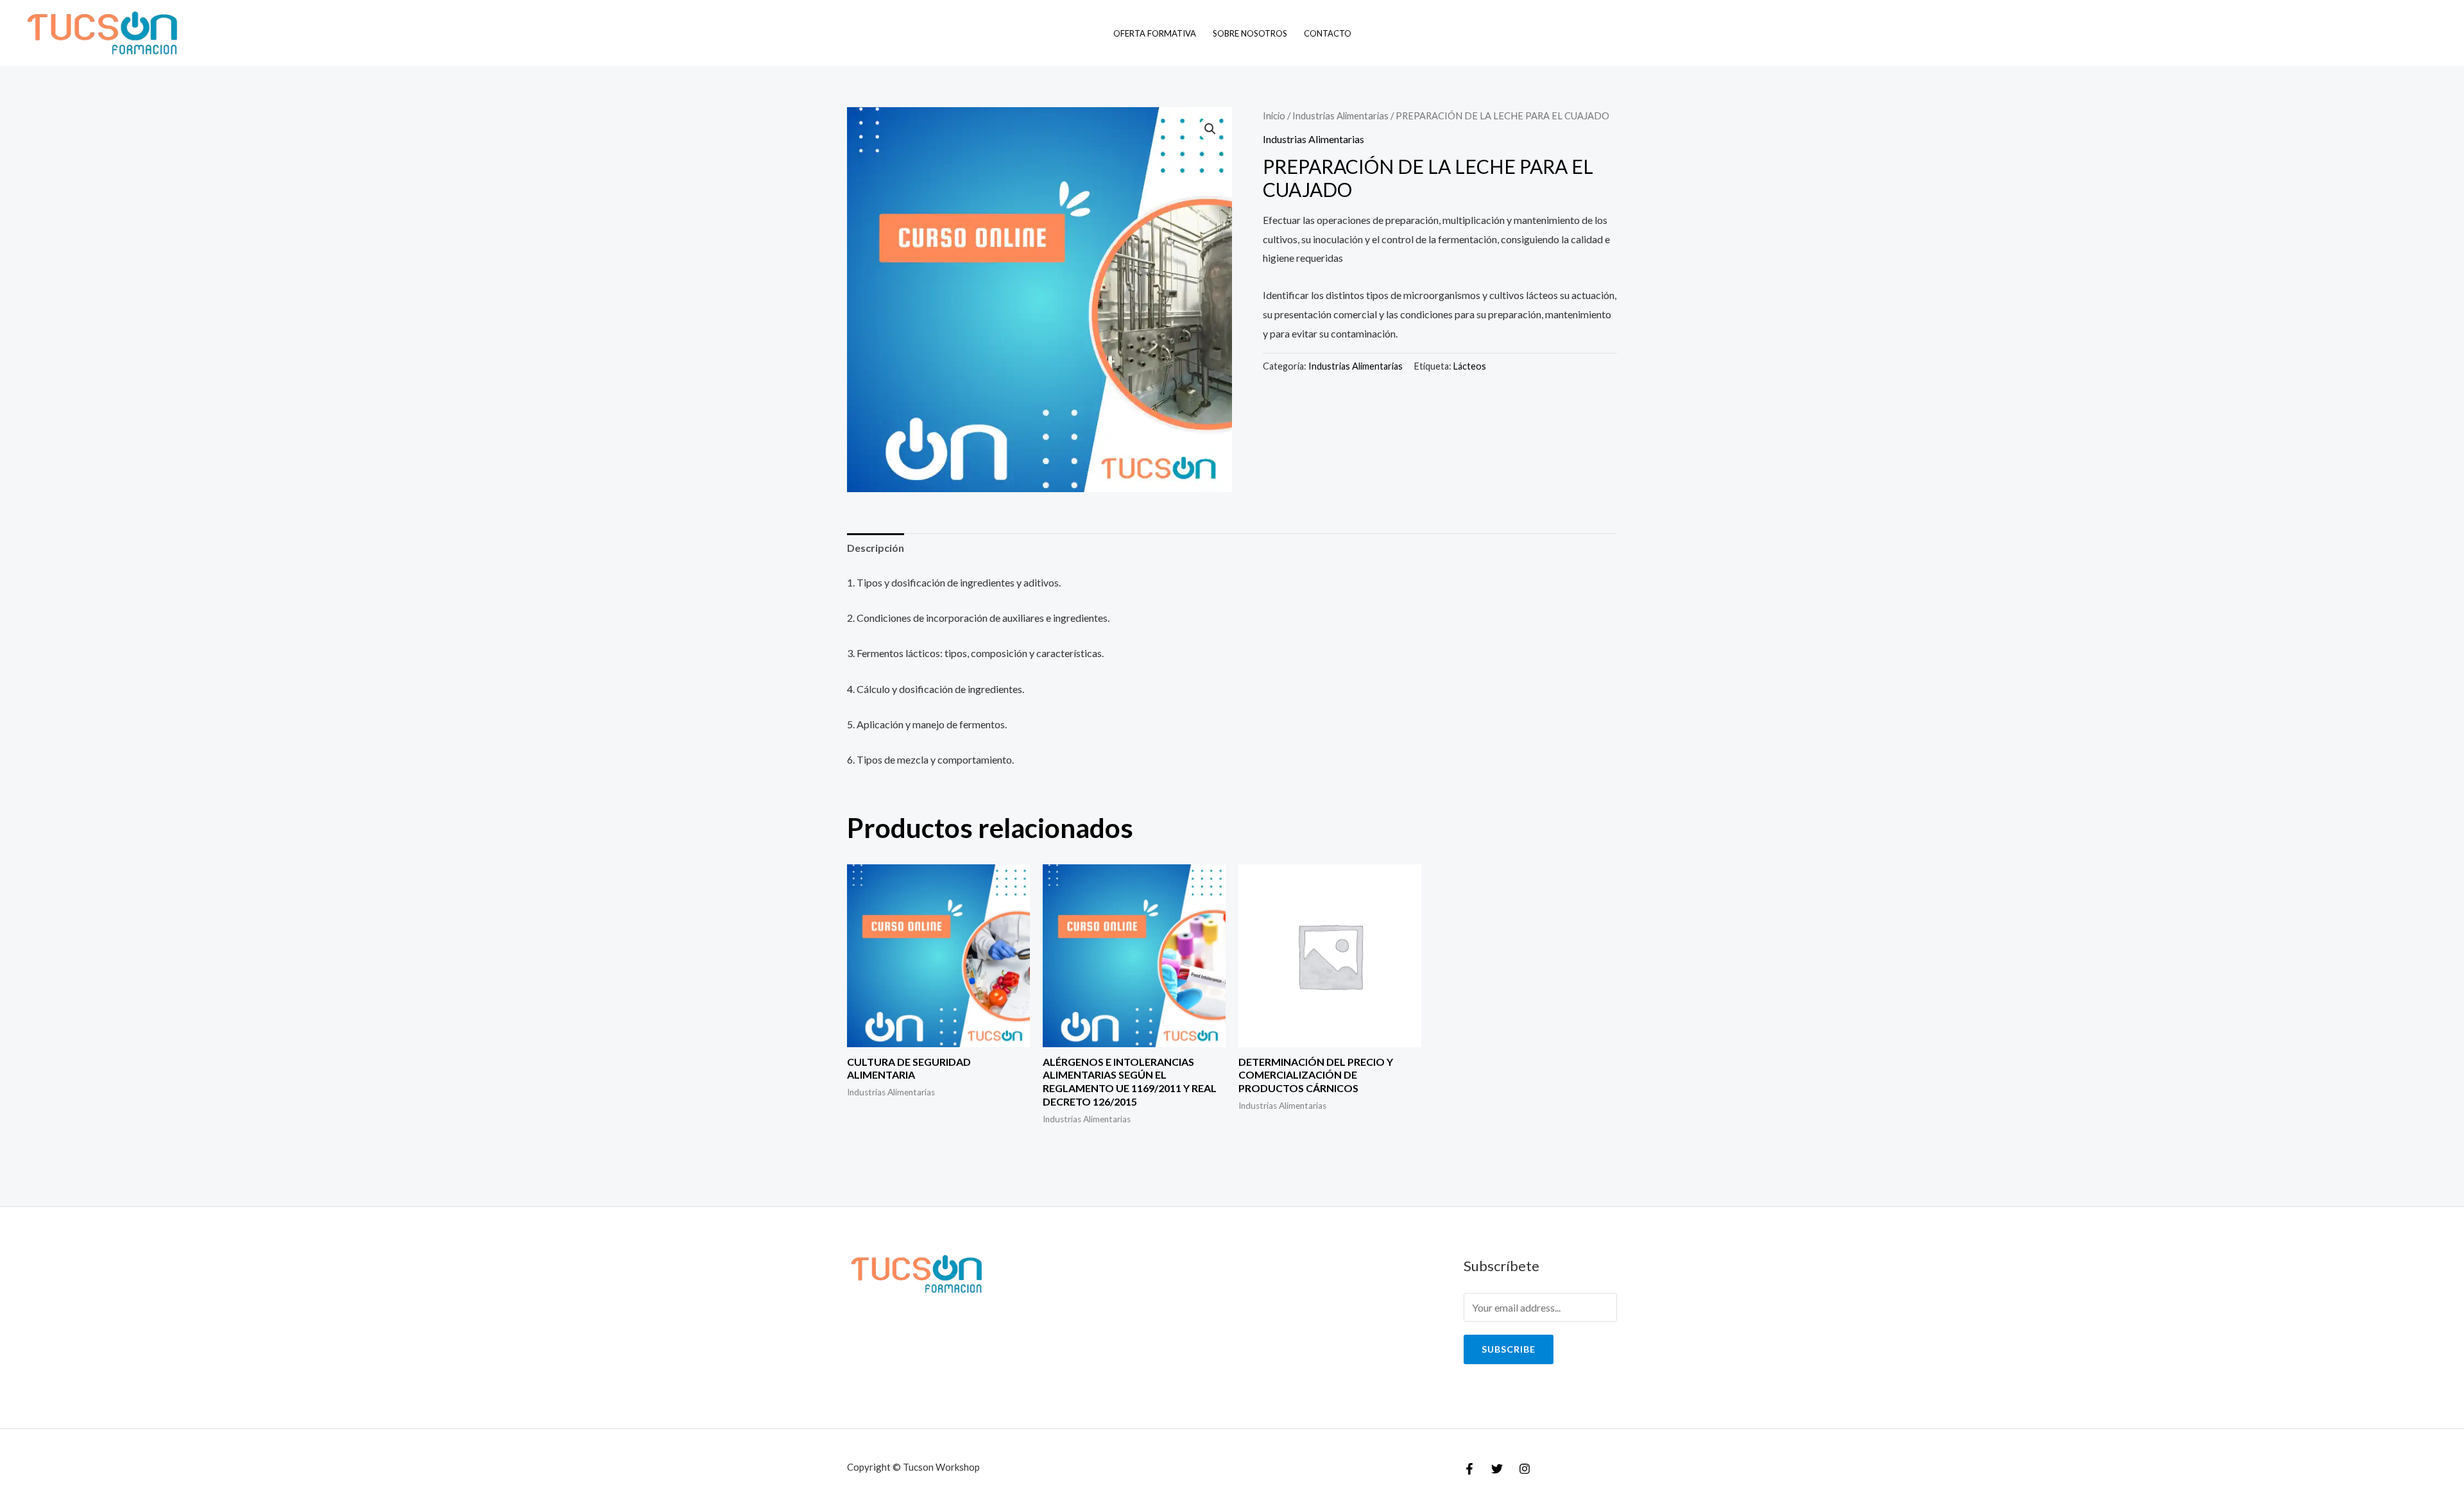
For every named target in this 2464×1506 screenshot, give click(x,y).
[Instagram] (1525, 1469)
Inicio (1274, 116)
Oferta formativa (1155, 33)
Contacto (1328, 33)
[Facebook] (1469, 1469)
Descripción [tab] (876, 548)
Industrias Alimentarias (1340, 116)
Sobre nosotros (1250, 33)
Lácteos (1470, 366)
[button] (1210, 129)
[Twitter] (1497, 1469)
